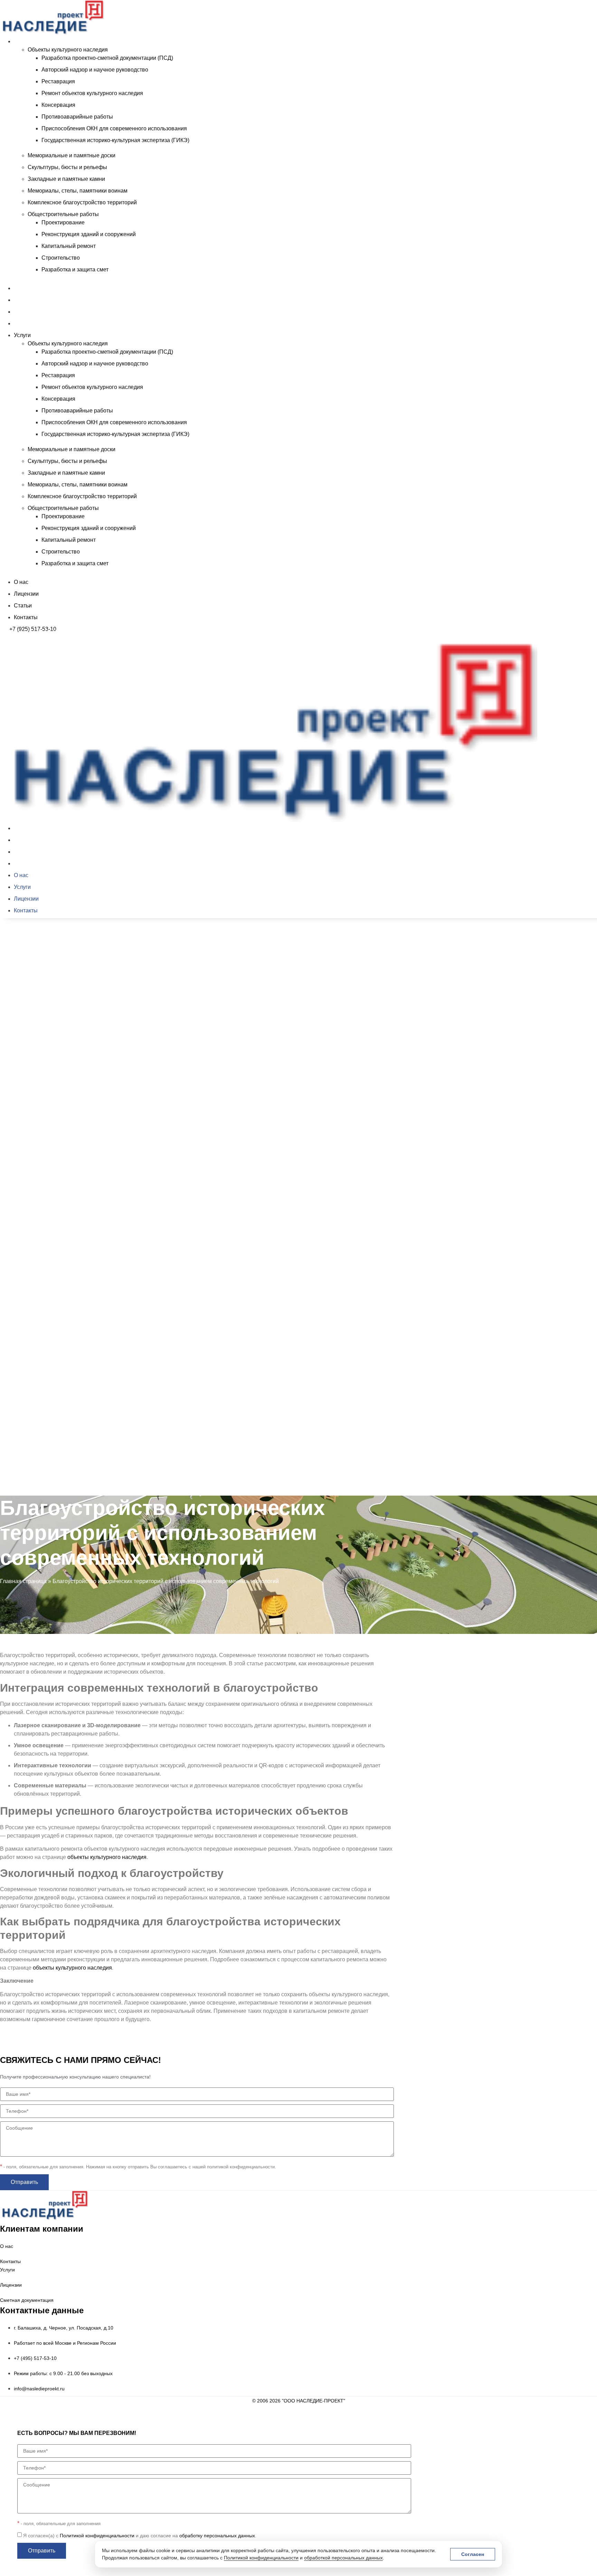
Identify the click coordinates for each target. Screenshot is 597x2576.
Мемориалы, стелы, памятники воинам (78, 191)
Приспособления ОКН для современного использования (114, 128)
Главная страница (23, 1581)
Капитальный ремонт (69, 246)
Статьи (23, 312)
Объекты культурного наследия (68, 50)
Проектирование (63, 222)
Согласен (473, 2554)
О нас (21, 288)
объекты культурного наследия (107, 1857)
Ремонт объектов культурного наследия (92, 93)
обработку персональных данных (217, 2536)
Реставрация (58, 81)
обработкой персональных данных (343, 2558)
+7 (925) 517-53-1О (33, 1498)
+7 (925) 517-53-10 (33, 629)
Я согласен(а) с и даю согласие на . (140, 2536)
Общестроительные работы (63, 214)
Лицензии (26, 300)
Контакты (26, 323)
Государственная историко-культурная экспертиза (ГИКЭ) (115, 140)
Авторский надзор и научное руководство (95, 70)
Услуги (22, 41)
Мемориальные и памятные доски (72, 155)
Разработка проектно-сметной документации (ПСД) (107, 58)
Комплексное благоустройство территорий (82, 202)
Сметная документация (27, 2300)
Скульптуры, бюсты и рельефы (67, 167)
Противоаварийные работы (77, 117)
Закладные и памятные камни (66, 179)
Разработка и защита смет (75, 269)
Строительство (61, 258)
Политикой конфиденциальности (261, 2558)
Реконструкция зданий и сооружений (89, 234)
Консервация (58, 105)
